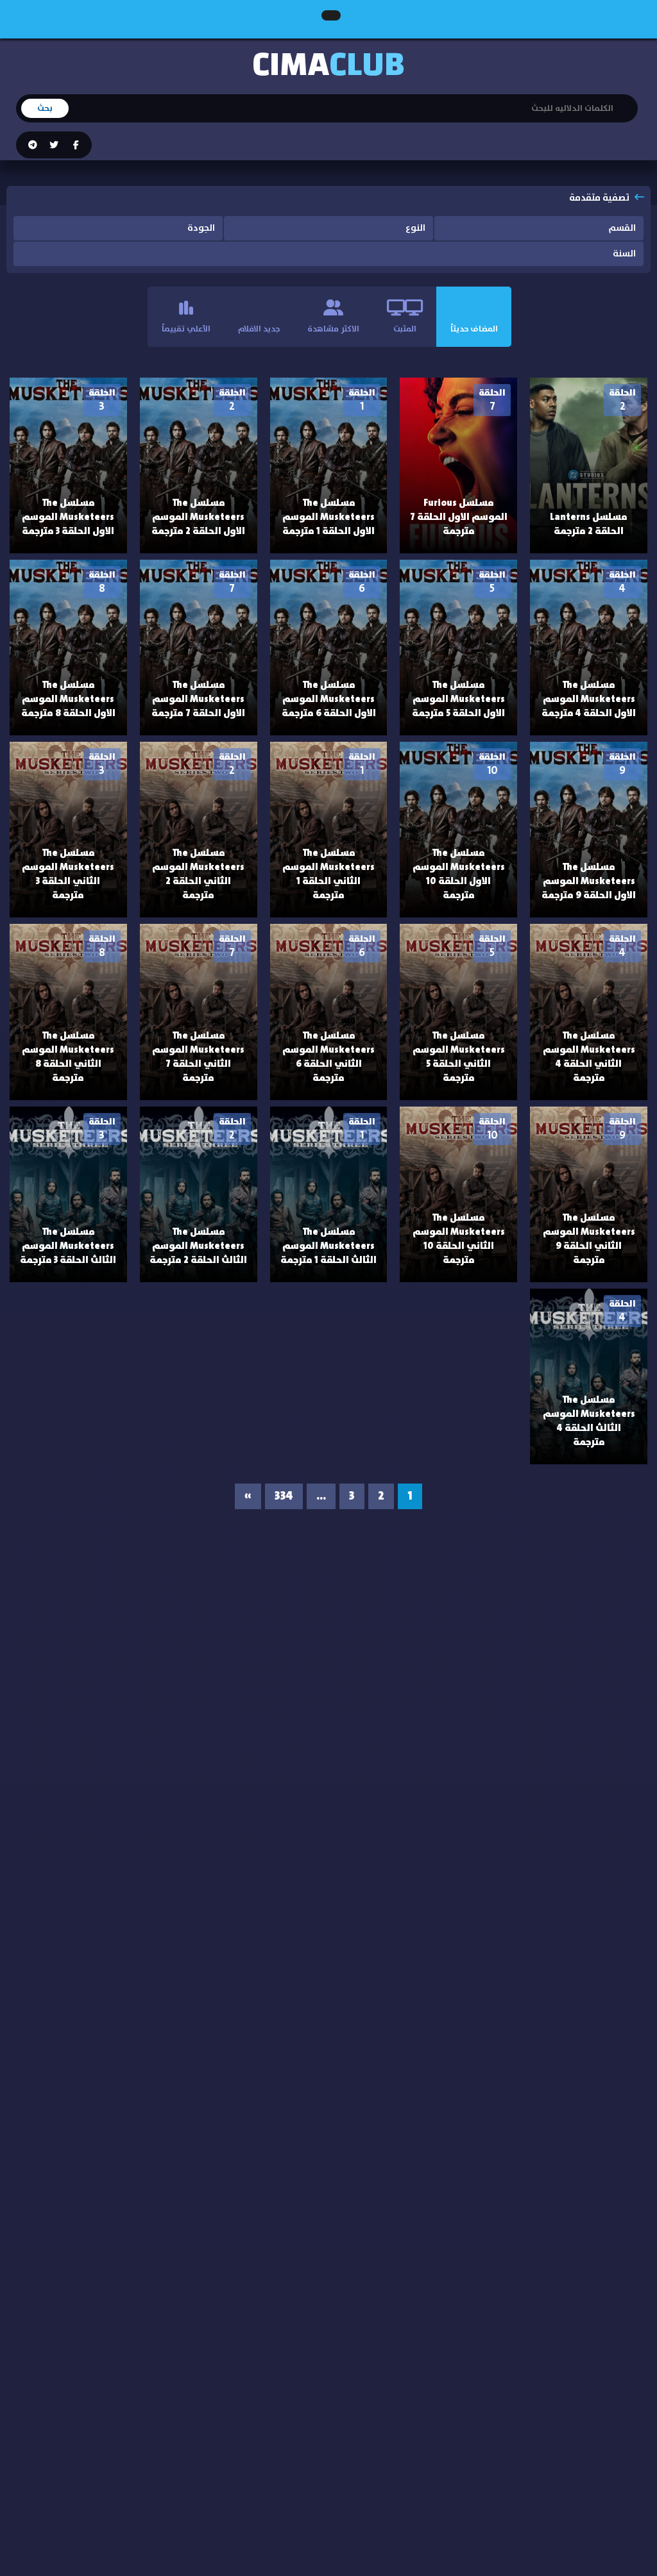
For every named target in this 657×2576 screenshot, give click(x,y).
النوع (415, 228)
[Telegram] (33, 146)
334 (284, 1496)
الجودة (201, 228)
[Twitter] (54, 146)
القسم (622, 228)
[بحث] (627, 100)
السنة (624, 254)
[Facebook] (75, 146)
